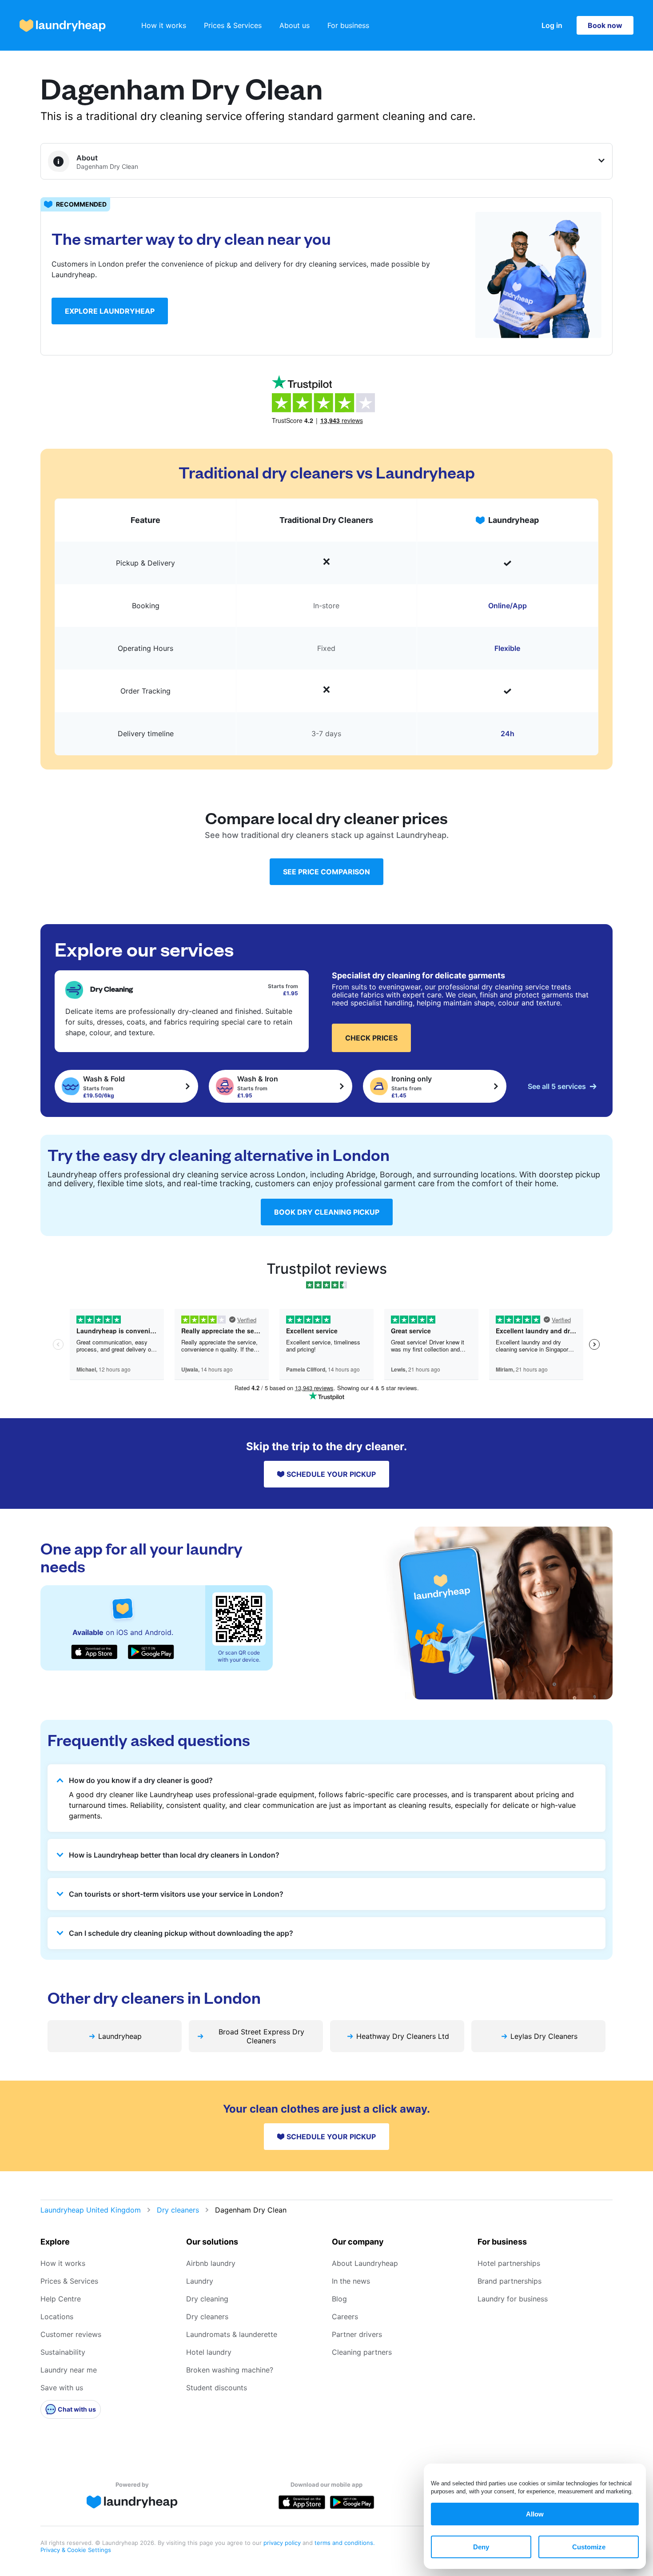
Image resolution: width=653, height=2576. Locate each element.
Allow (535, 2514)
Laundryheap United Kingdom (91, 2210)
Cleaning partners (362, 2352)
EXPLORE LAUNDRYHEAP (110, 311)
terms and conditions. (345, 2543)
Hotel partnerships (509, 2263)
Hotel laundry (209, 2352)
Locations (57, 2317)
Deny (481, 2547)
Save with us (62, 2388)
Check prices (371, 1038)
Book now (605, 25)
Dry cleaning (207, 2299)
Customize (589, 2547)
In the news (351, 2281)
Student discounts (217, 2388)
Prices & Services (233, 25)
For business (348, 25)
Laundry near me (69, 2370)
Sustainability (63, 2352)
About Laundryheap (365, 2263)
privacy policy (283, 2543)
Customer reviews (71, 2334)
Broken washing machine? (230, 2370)
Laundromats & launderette (232, 2334)
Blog (339, 2299)
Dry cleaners (178, 2210)
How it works (164, 25)
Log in (552, 25)
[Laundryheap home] (63, 26)
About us (295, 25)
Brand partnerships (510, 2281)
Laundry (200, 2281)
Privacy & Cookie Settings (76, 2550)
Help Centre (61, 2299)
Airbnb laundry (211, 2263)
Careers (345, 2317)
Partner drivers (357, 2334)
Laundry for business (513, 2299)
